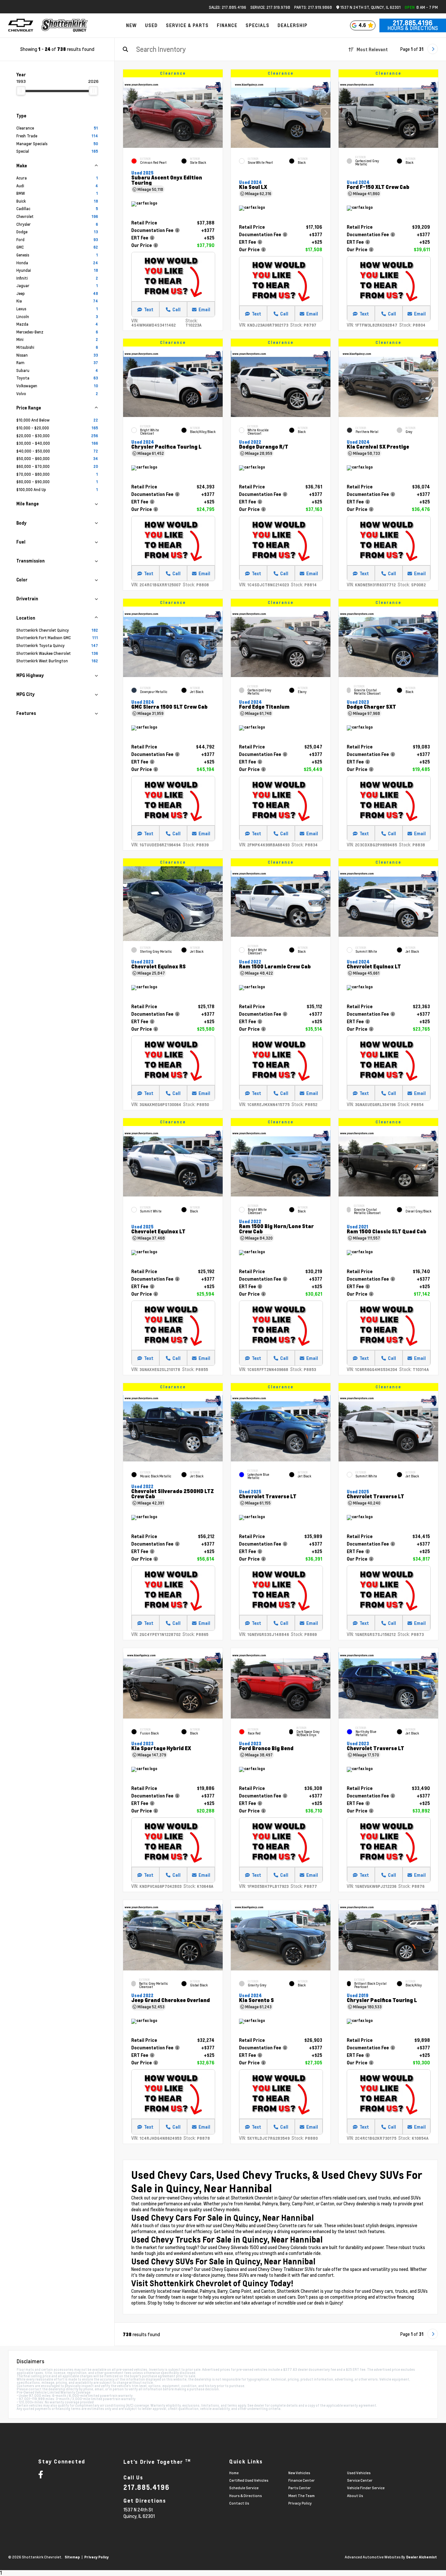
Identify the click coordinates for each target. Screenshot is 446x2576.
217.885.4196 (413, 23)
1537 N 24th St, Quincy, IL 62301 (370, 7)
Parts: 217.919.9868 (313, 7)
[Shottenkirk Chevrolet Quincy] (65, 25)
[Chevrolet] (21, 25)
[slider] (21, 91)
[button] (218, 113)
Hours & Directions (413, 28)
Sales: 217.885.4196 (228, 7)
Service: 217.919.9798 (270, 7)
